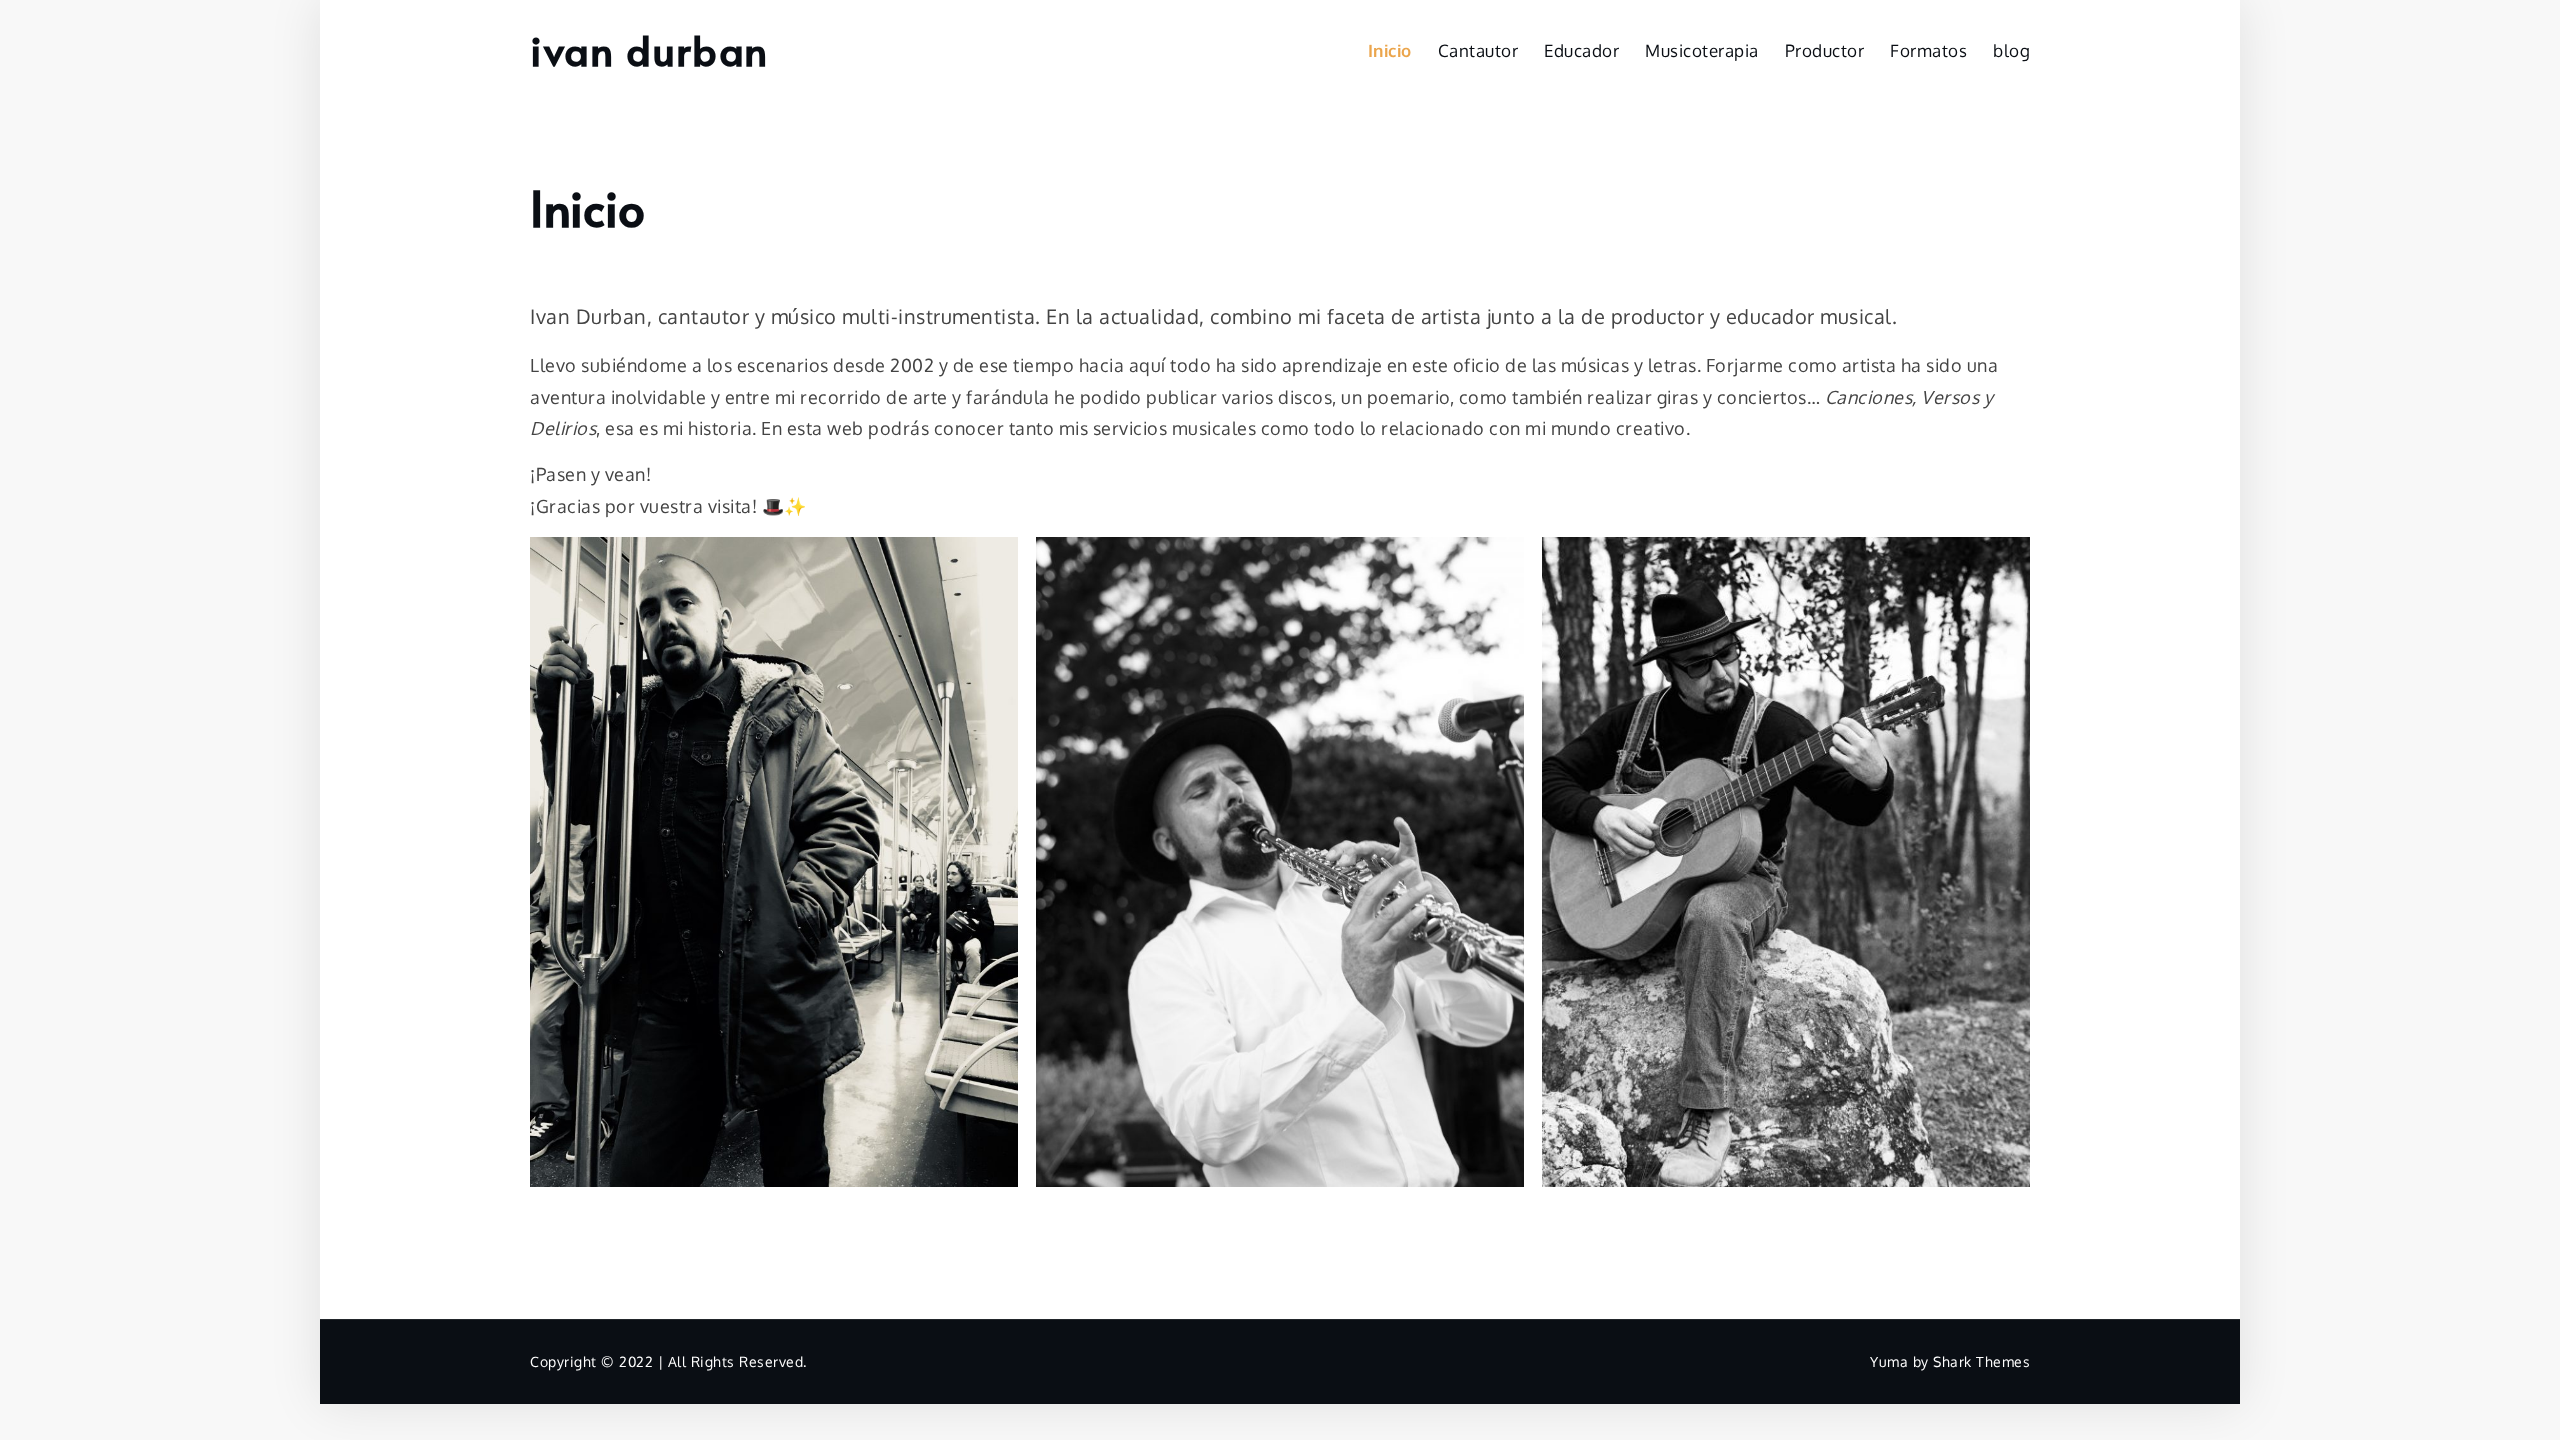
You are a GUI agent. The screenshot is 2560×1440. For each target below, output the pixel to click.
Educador (1581, 50)
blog (2011, 50)
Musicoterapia (1702, 50)
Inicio (1390, 50)
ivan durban (649, 49)
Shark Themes (1981, 1361)
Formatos (1928, 50)
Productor (1825, 50)
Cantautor (1478, 50)
